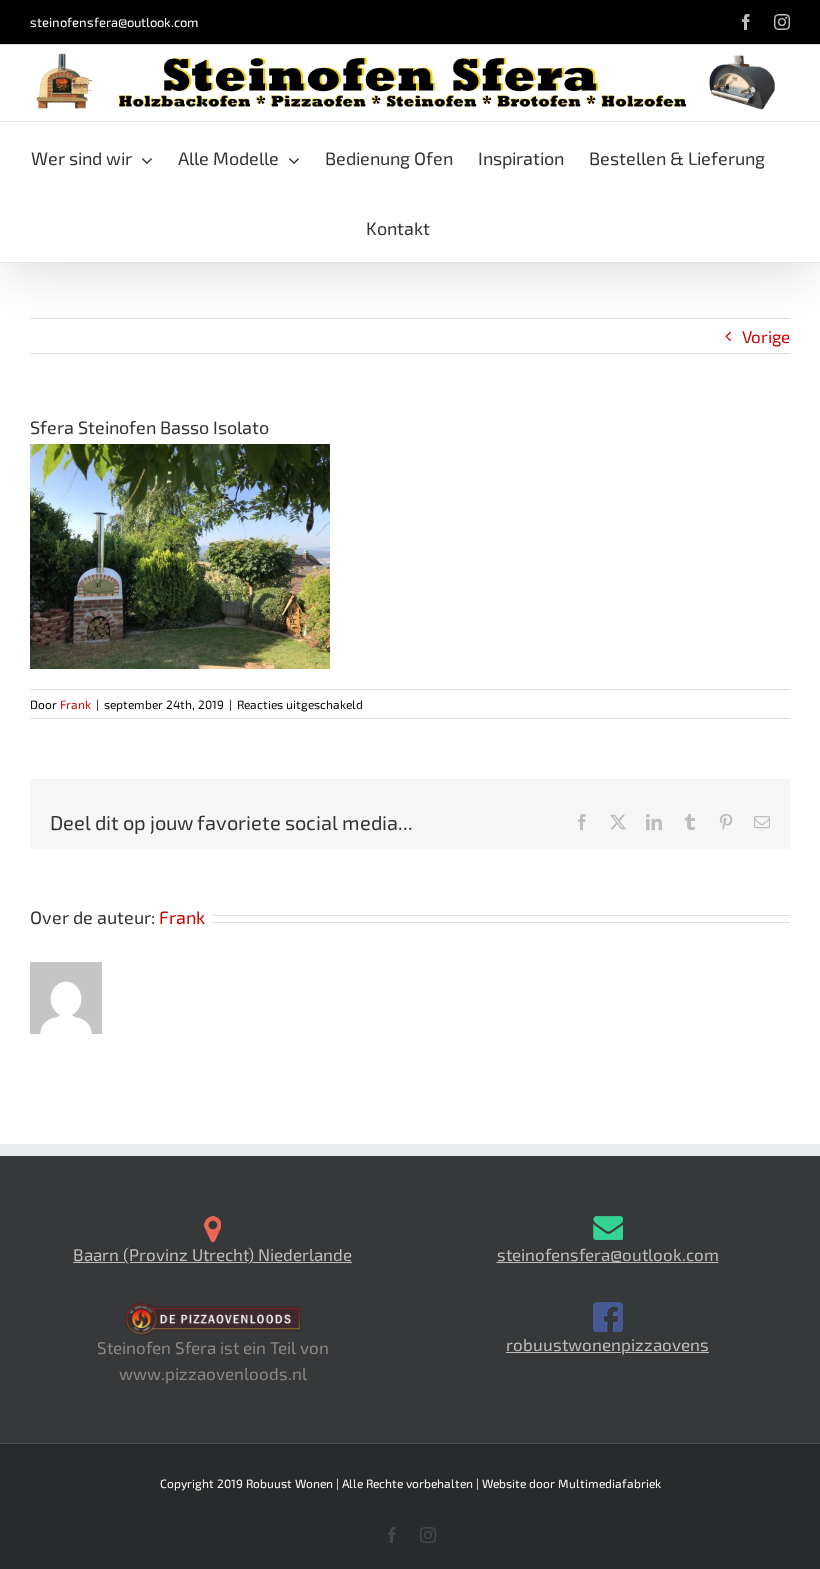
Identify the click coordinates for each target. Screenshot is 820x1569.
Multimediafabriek (609, 1483)
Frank (75, 704)
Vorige (766, 336)
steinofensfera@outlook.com (114, 22)
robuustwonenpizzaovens (607, 1344)
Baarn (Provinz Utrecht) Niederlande (212, 1254)
